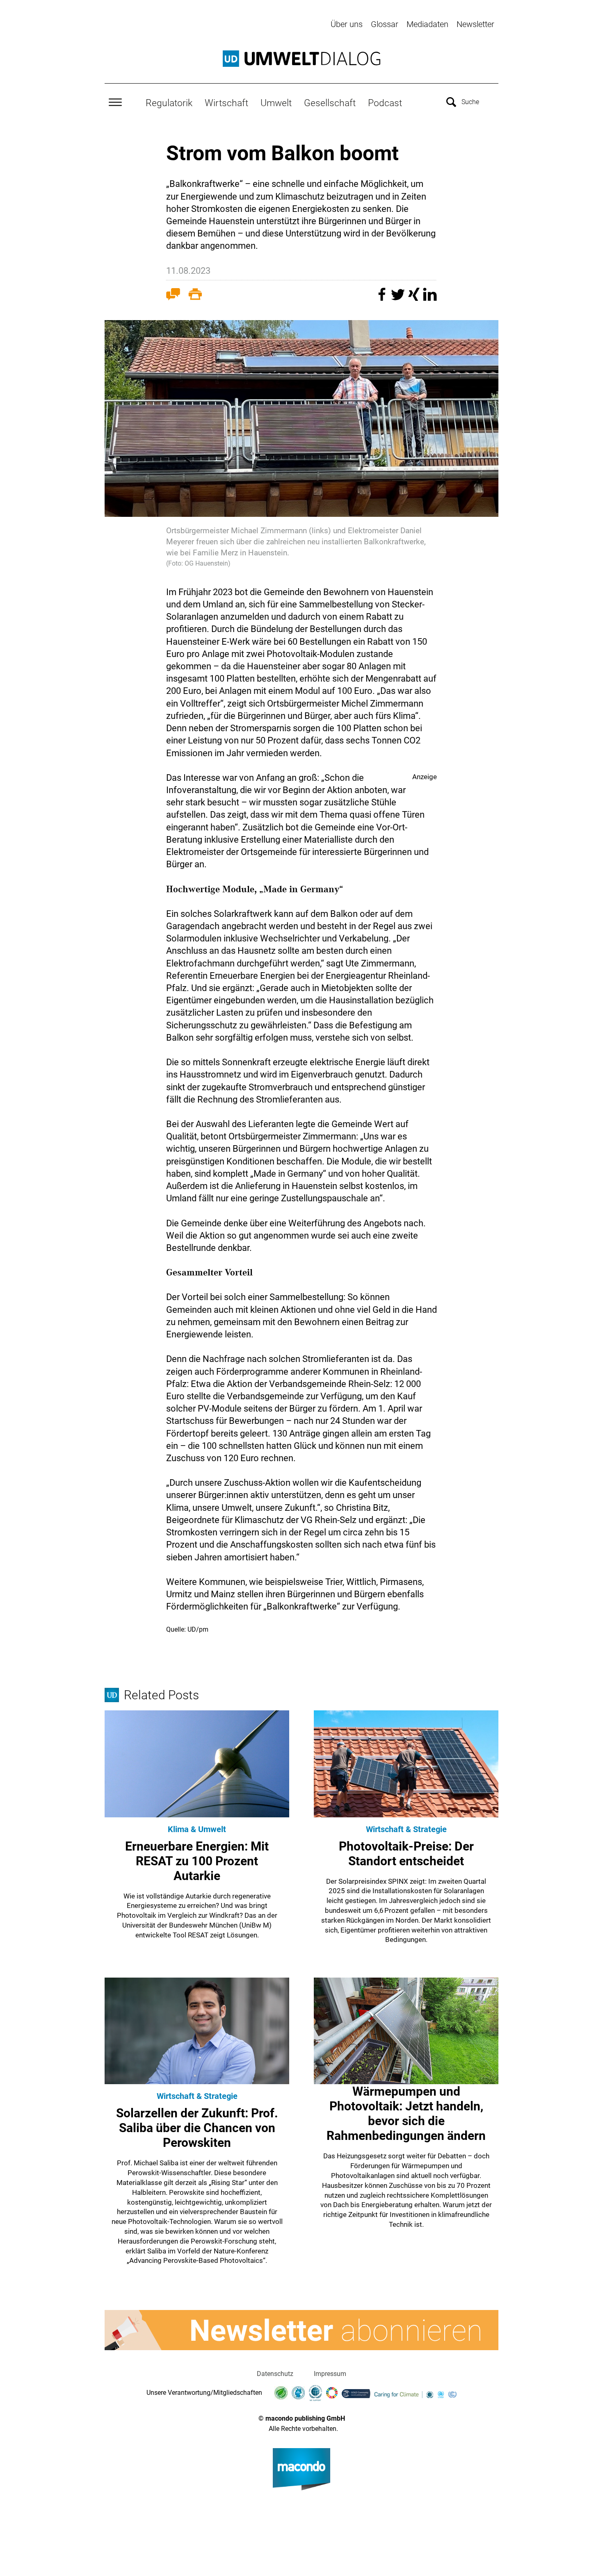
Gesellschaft (330, 103)
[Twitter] (399, 298)
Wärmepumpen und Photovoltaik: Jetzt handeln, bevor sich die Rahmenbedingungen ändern (406, 2113)
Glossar (385, 24)
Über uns (347, 24)
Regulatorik (169, 103)
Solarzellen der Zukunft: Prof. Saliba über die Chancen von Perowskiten (197, 2128)
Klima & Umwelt (197, 1829)
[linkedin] (430, 298)
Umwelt (276, 103)
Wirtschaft (226, 103)
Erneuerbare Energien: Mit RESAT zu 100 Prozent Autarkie (197, 1861)
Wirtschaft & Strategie (406, 1829)
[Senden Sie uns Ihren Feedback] (173, 296)
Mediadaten (427, 24)
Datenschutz (275, 2374)
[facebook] (383, 298)
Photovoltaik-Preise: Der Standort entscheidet (406, 1854)
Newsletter (475, 24)
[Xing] (415, 298)
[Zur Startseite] (301, 59)
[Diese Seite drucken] (195, 296)
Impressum (330, 2374)
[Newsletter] (301, 2330)
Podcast (385, 103)
